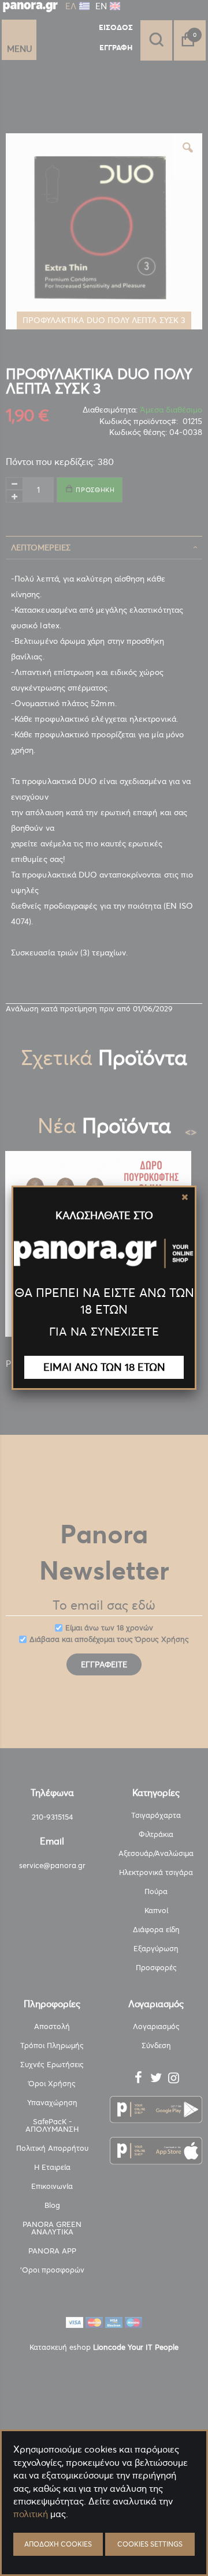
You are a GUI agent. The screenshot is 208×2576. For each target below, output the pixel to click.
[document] (104, 2542)
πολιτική (31, 2514)
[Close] (185, 1197)
